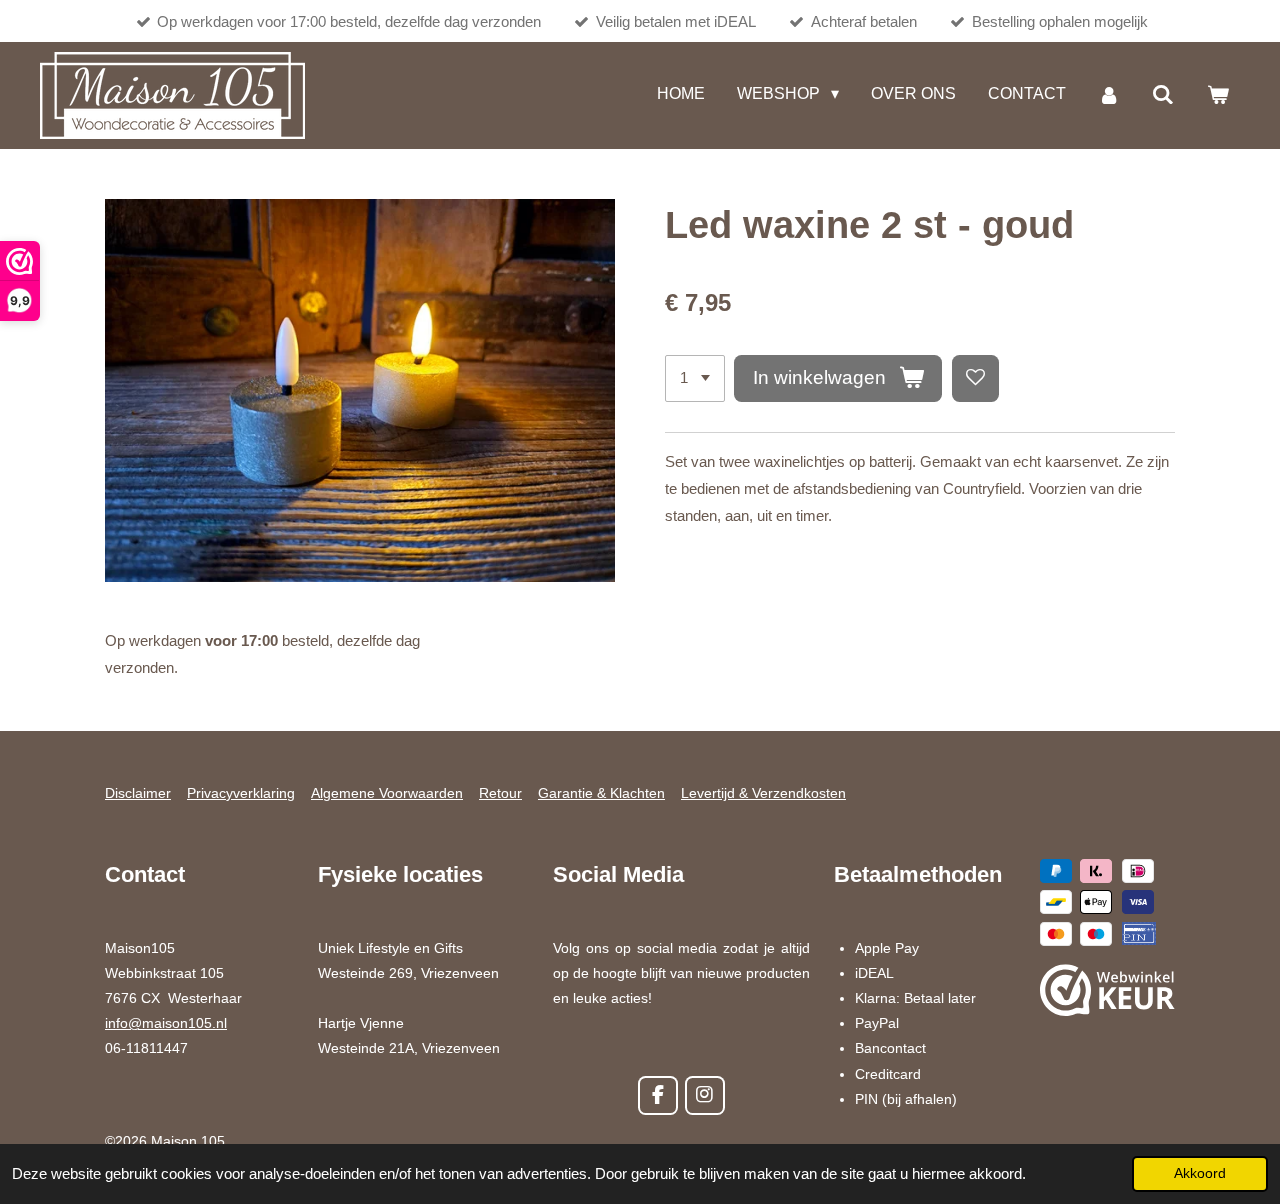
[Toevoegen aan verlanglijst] (975, 378)
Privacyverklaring (241, 793)
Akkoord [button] (1200, 1173)
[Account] (1109, 95)
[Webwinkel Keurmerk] (1107, 993)
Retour (500, 793)
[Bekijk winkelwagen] (1218, 95)
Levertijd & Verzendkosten (763, 793)
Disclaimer (138, 793)
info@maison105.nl (166, 1023)
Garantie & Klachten (601, 793)
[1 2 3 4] (695, 378)
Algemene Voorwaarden (387, 793)
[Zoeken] (1163, 95)
